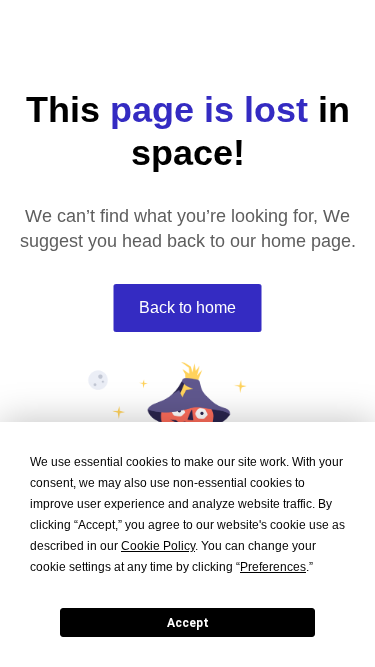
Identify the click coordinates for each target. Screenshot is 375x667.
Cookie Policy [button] (158, 546)
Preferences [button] (273, 567)
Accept (188, 623)
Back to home (187, 307)
